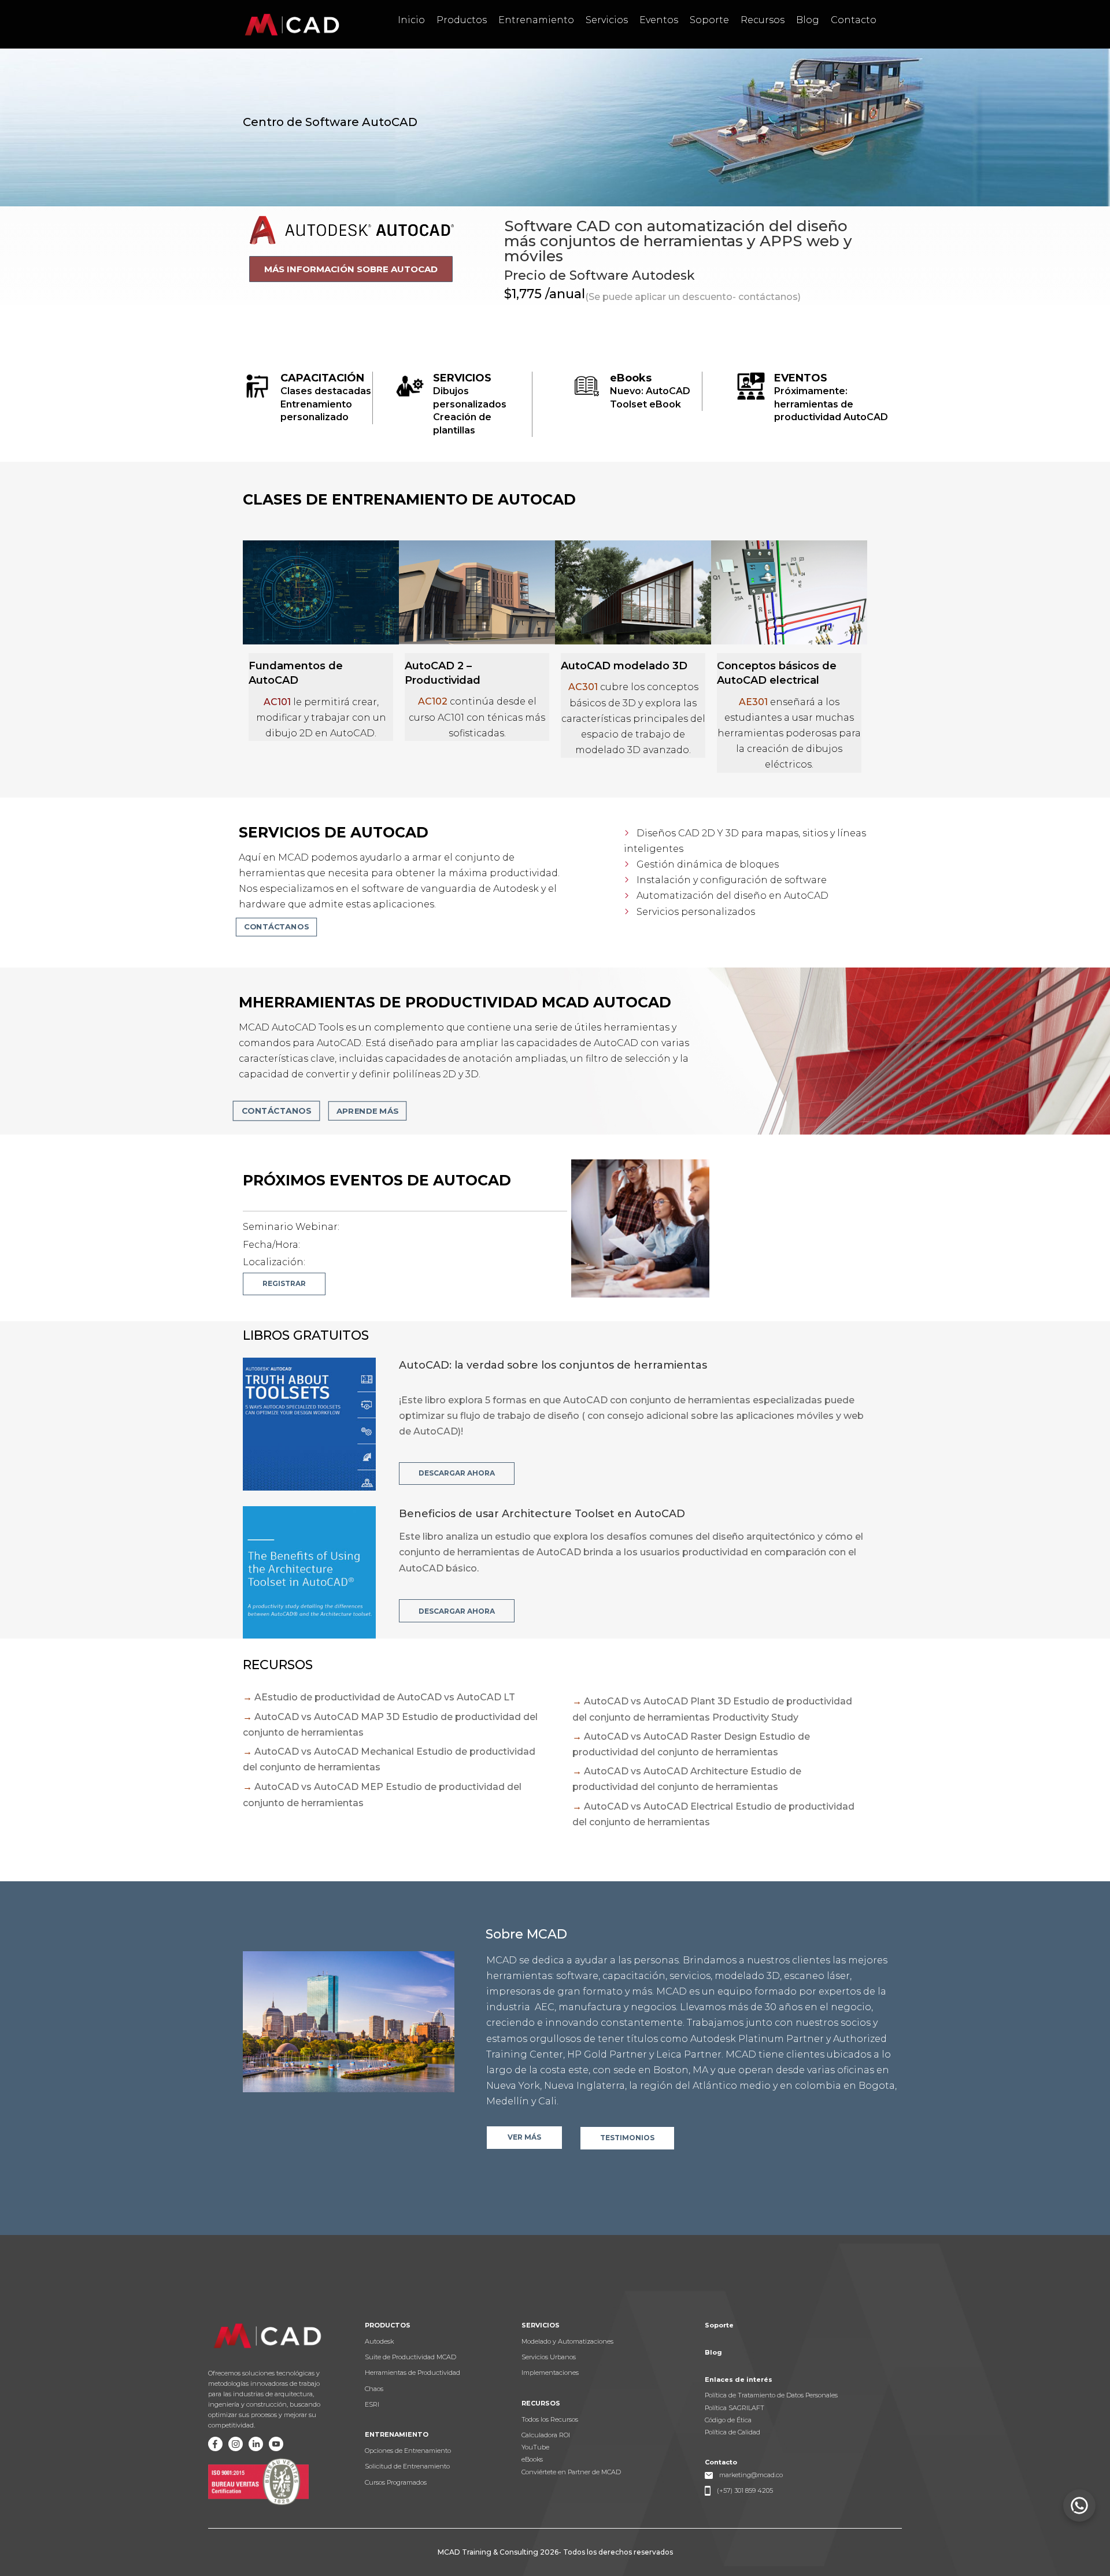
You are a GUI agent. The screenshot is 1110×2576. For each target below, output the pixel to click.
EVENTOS (801, 378)
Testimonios (627, 2138)
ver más (524, 2137)
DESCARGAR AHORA (457, 1473)
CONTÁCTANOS (276, 1110)
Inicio (411, 20)
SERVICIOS (462, 378)
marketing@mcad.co (751, 2475)
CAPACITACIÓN (322, 378)
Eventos (659, 20)
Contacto (854, 20)
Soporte (709, 20)
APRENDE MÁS (368, 1110)
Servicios (607, 20)
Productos (462, 20)
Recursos (763, 20)
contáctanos (276, 926)
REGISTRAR (284, 1283)
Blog (808, 20)
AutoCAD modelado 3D (624, 666)
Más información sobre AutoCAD (351, 269)
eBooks (631, 378)
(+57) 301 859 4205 (745, 2490)
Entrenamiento (536, 20)
